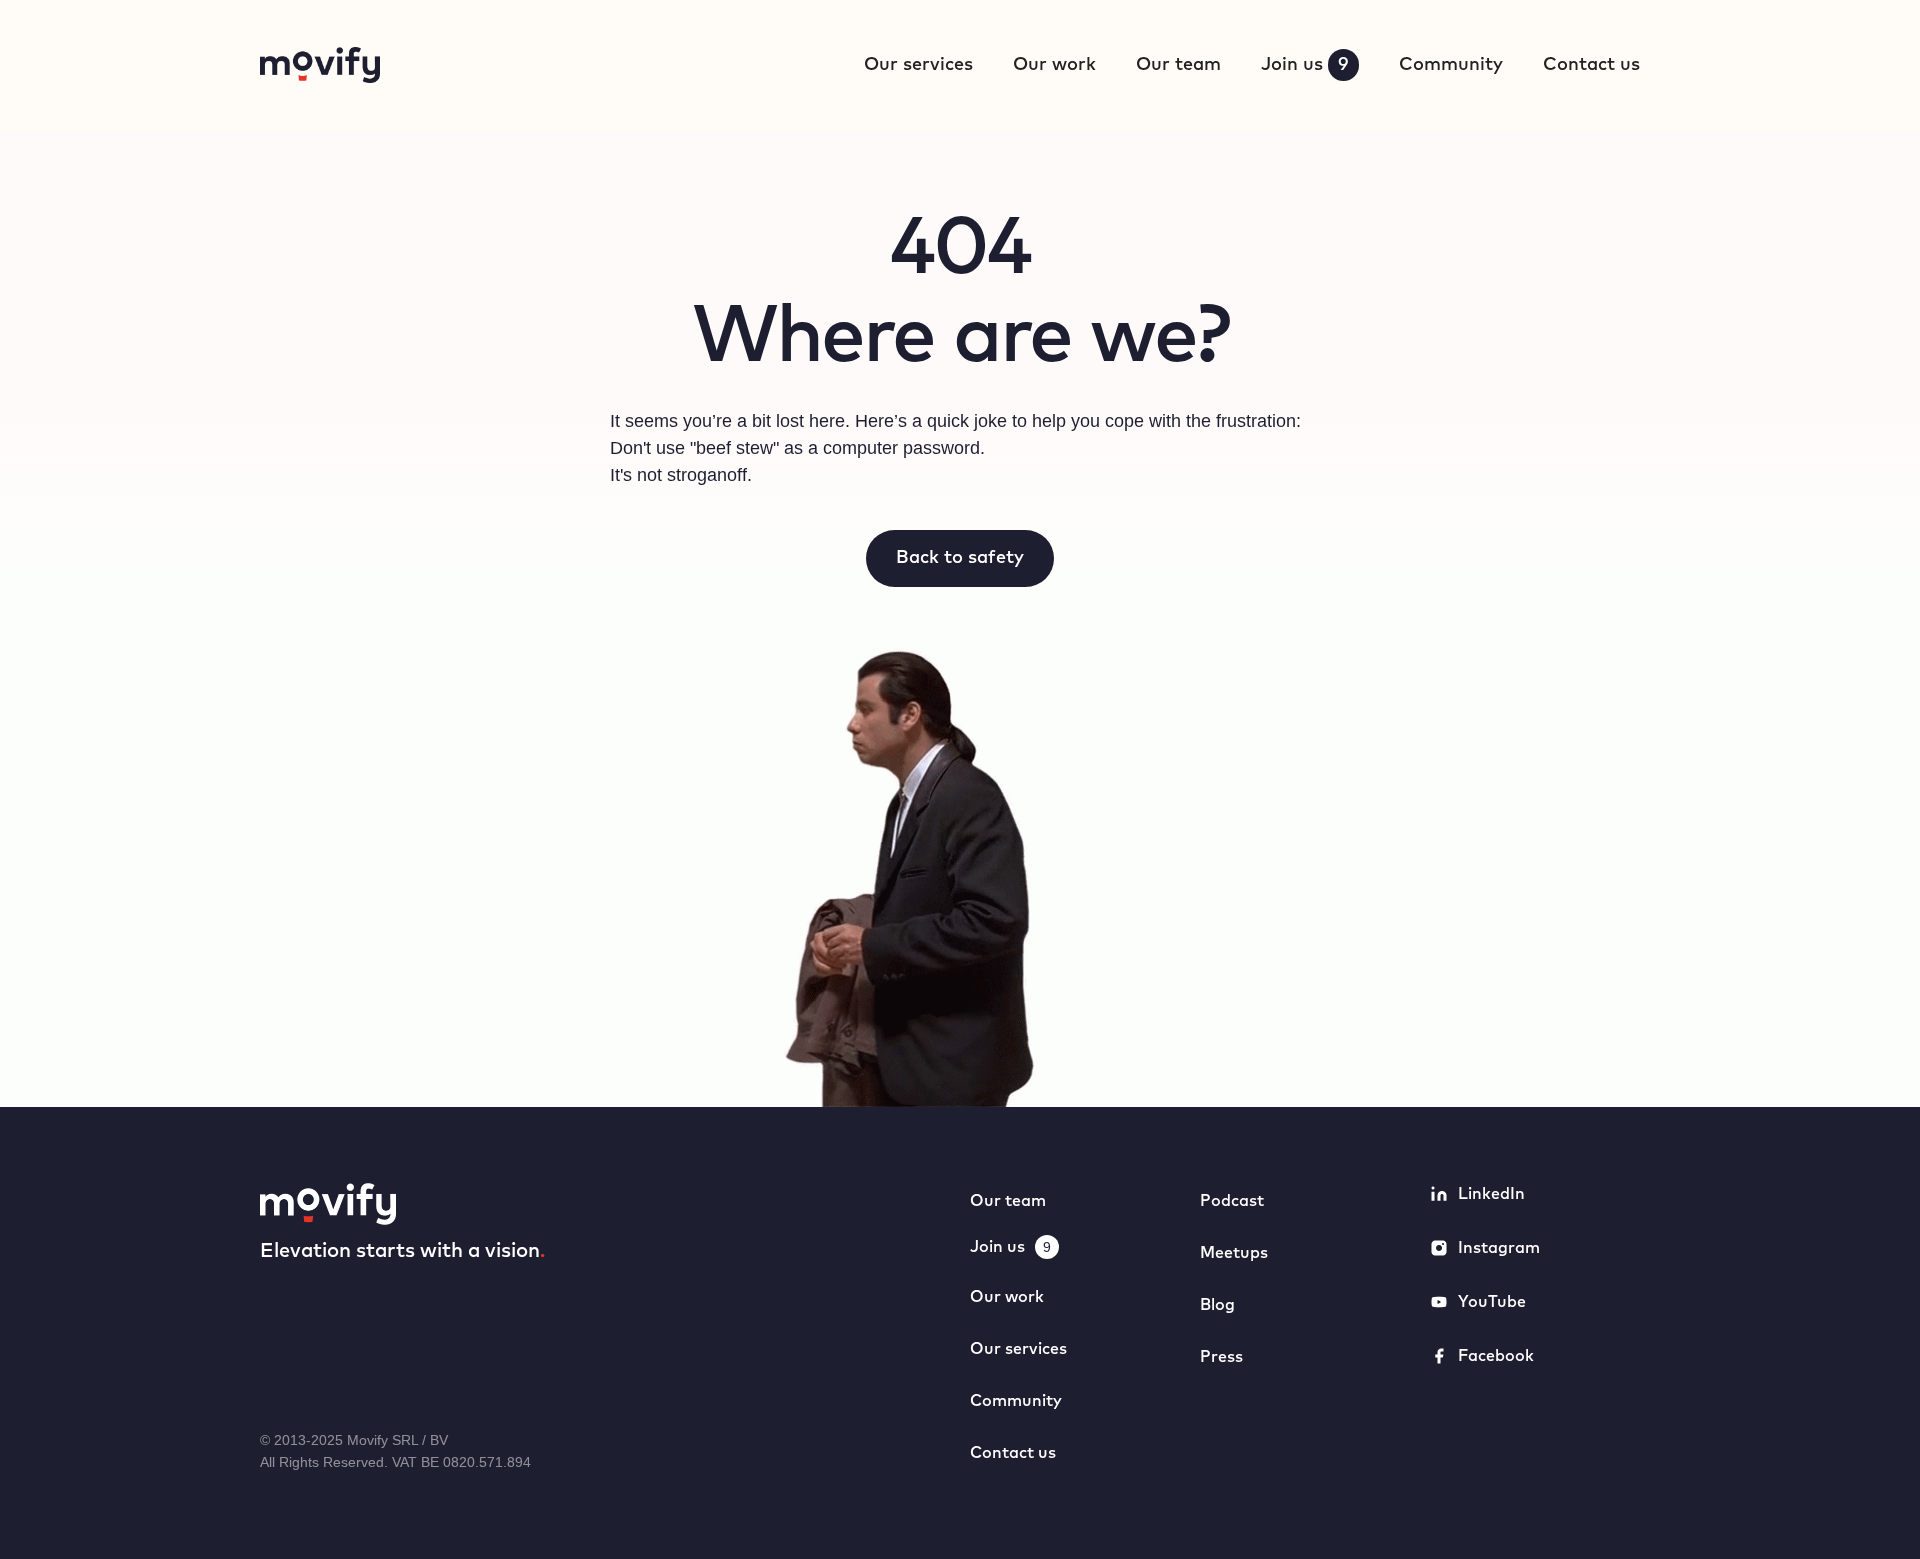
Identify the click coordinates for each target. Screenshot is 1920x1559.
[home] (320, 65)
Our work (1054, 65)
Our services (918, 65)
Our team (1178, 65)
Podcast (1232, 1201)
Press (1221, 1357)
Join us (1305, 65)
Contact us (1591, 65)
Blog (1217, 1305)
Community (1451, 65)
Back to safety (960, 558)
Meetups (1234, 1253)
